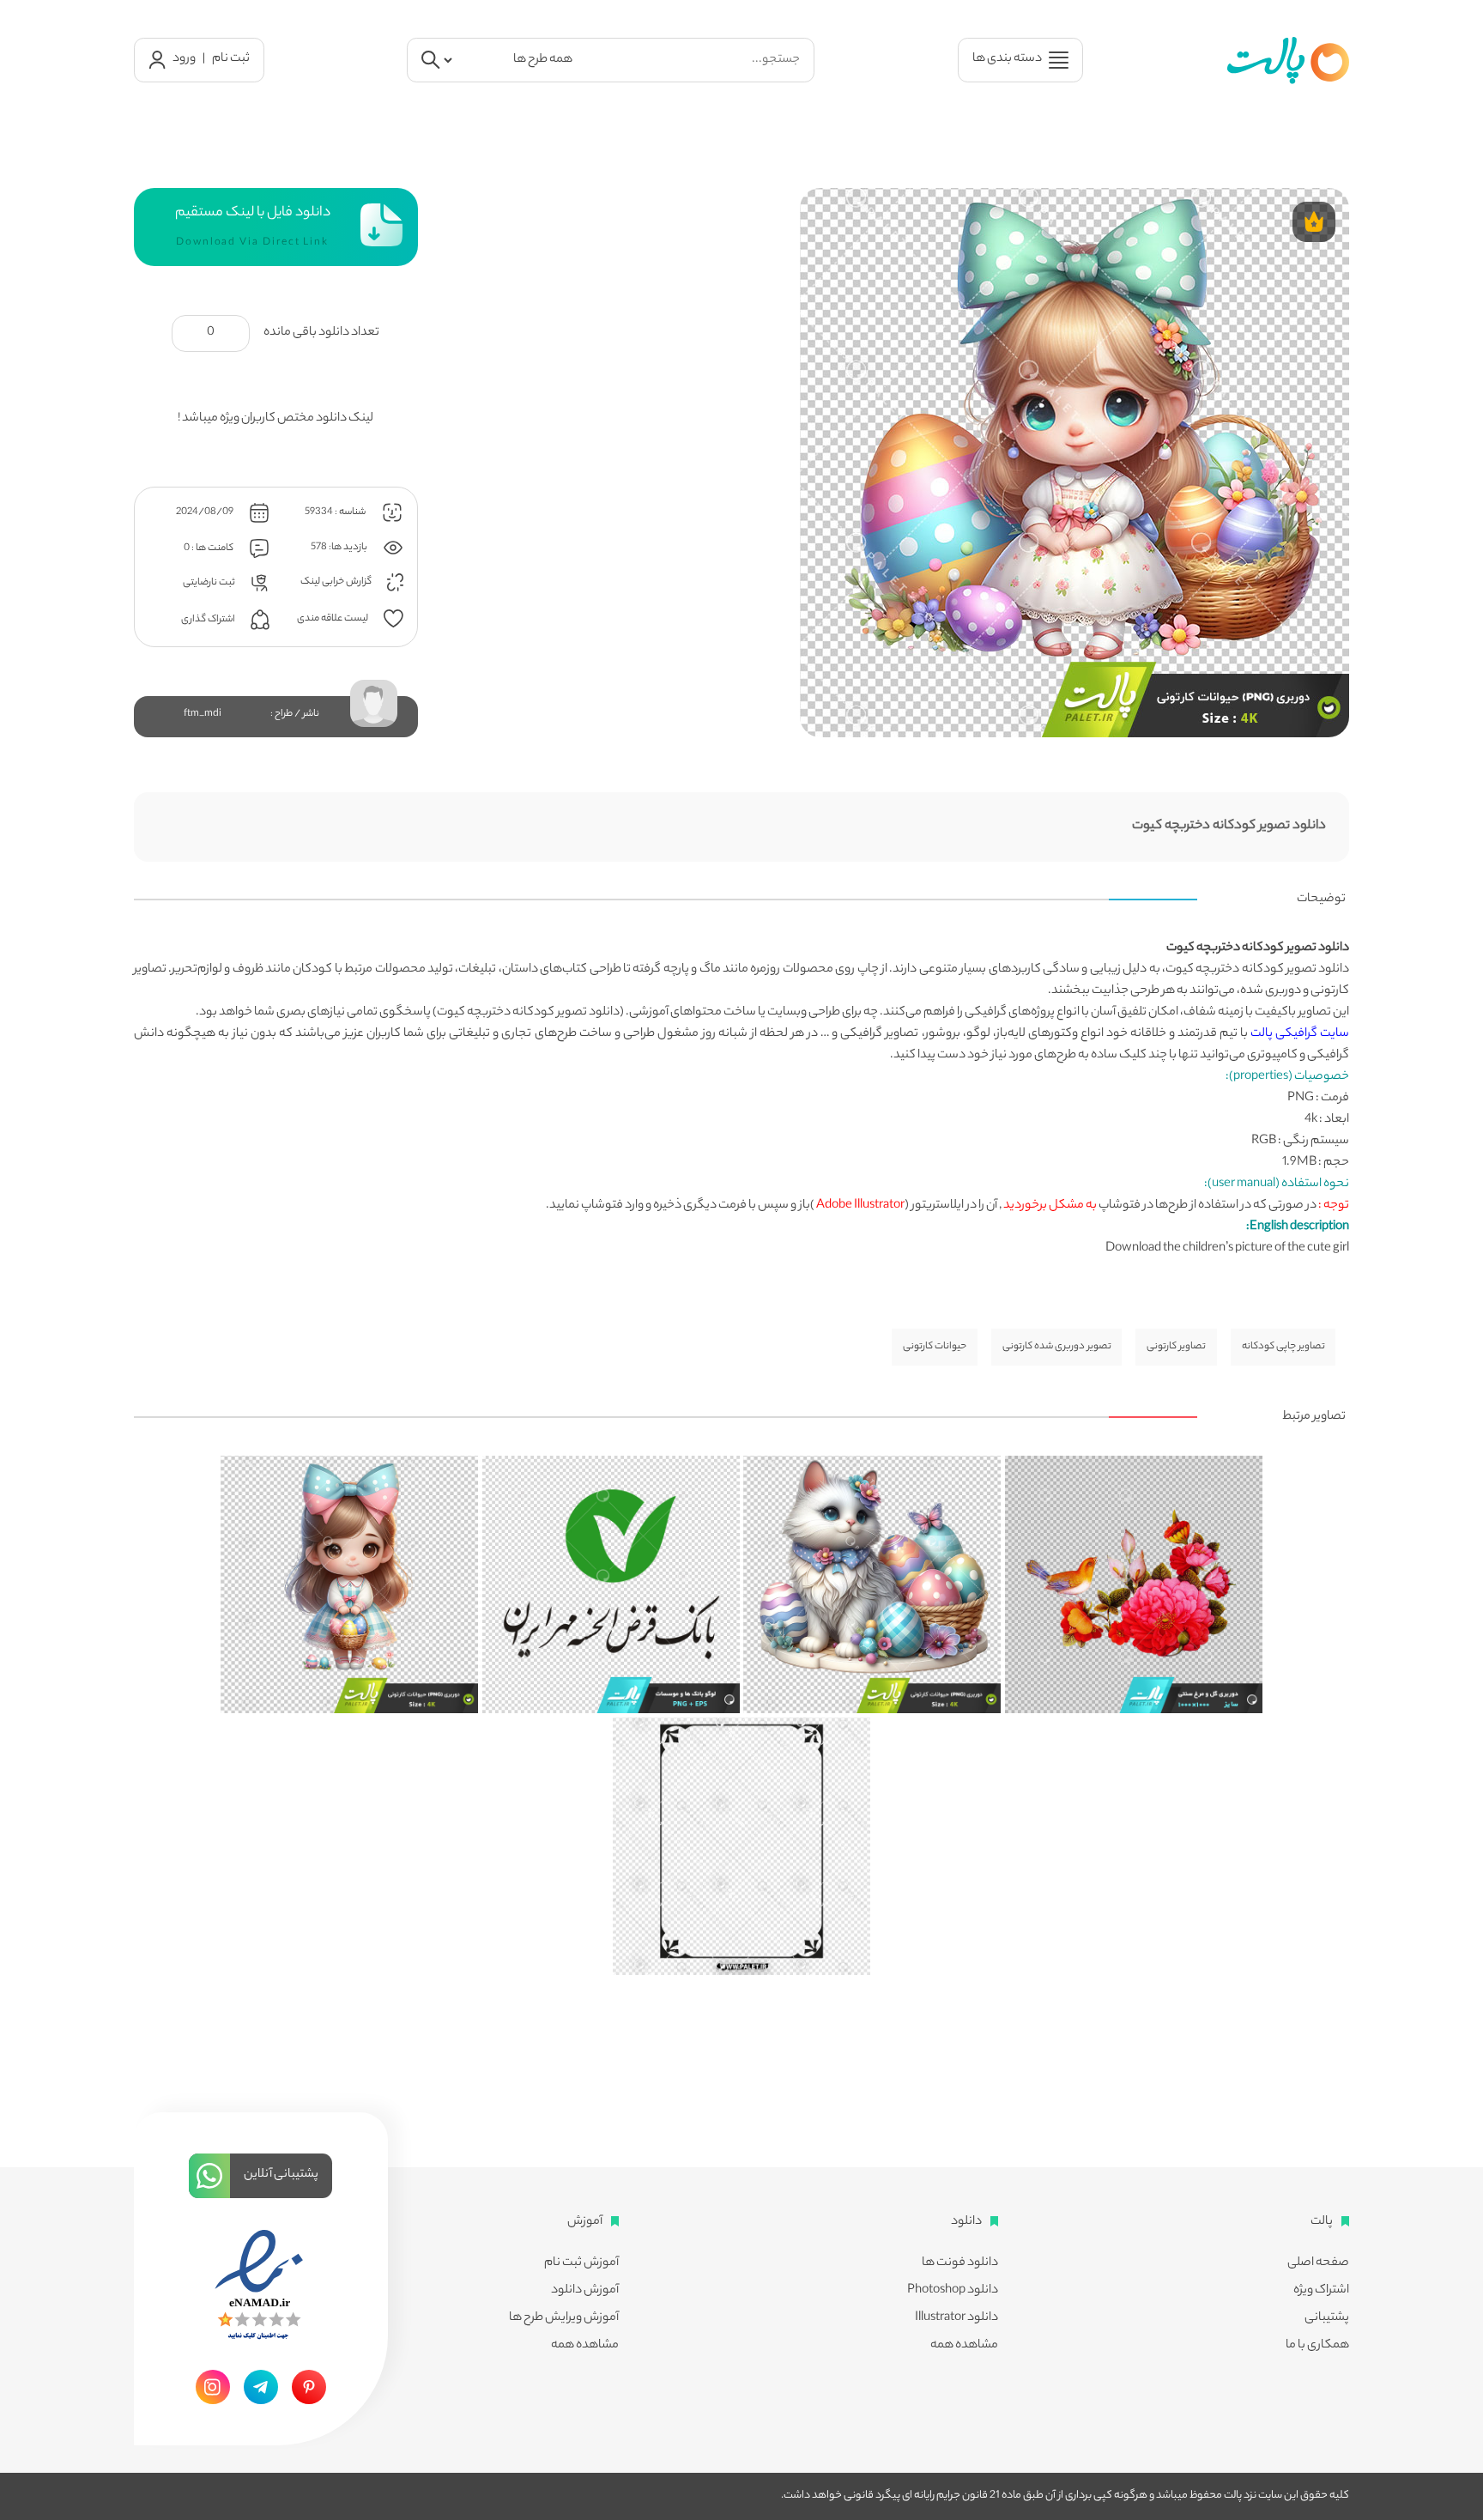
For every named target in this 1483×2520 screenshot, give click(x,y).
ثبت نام (231, 59)
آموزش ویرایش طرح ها (564, 2318)
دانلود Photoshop (953, 2291)
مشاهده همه (964, 2346)
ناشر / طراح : (295, 714)
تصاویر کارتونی (1176, 1347)
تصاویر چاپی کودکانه (1283, 1347)
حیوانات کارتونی (935, 1347)
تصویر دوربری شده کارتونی (1057, 1347)
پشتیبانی (1327, 2318)
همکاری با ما (1317, 2346)
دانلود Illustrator (956, 2318)
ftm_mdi (203, 714)
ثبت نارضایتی (210, 582)
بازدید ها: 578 (340, 547)
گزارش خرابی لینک (337, 582)
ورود (184, 59)
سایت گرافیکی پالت (1300, 1034)
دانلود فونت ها (960, 2263)
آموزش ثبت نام (581, 2263)
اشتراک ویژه (1321, 2291)
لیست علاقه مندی (333, 618)
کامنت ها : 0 (209, 548)
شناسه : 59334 (336, 512)
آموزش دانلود (585, 2291)
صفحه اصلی (1318, 2263)
